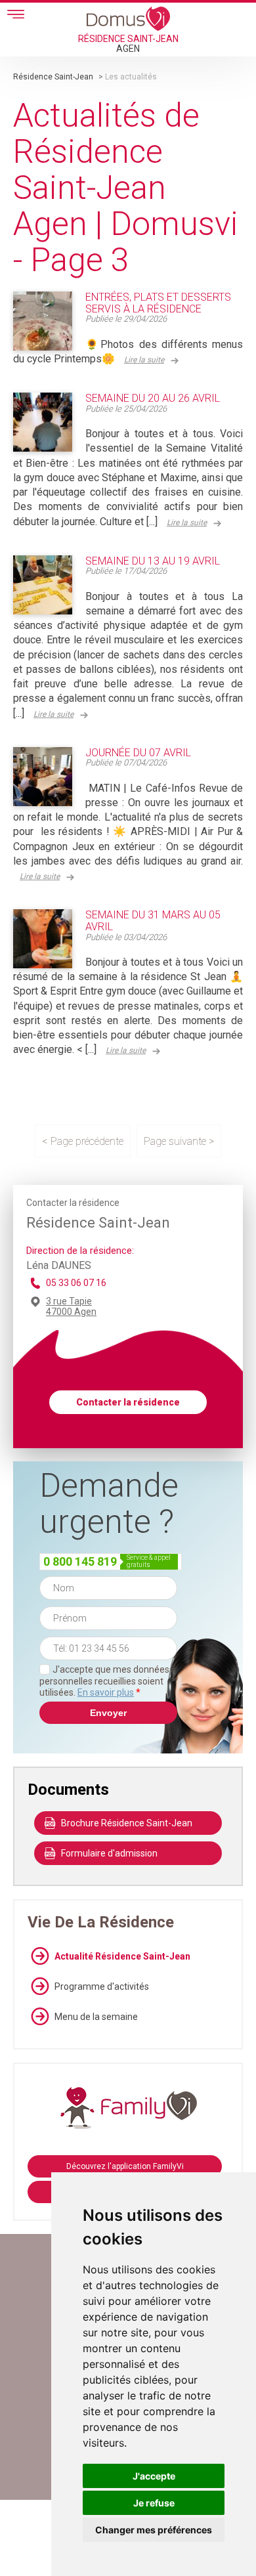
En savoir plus (106, 1692)
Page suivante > (179, 1141)
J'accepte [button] (154, 2476)
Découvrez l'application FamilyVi (125, 2166)
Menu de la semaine (96, 2017)
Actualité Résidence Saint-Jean (122, 1956)
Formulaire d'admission (109, 1853)
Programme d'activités (102, 1986)
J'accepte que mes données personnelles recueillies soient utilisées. (104, 1681)
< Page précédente (83, 1141)
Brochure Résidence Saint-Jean (127, 1823)
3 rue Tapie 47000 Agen (71, 1306)
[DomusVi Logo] (128, 18)
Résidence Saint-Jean (53, 77)
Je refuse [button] (154, 2503)
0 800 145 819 (80, 1561)
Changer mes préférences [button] (154, 2530)
